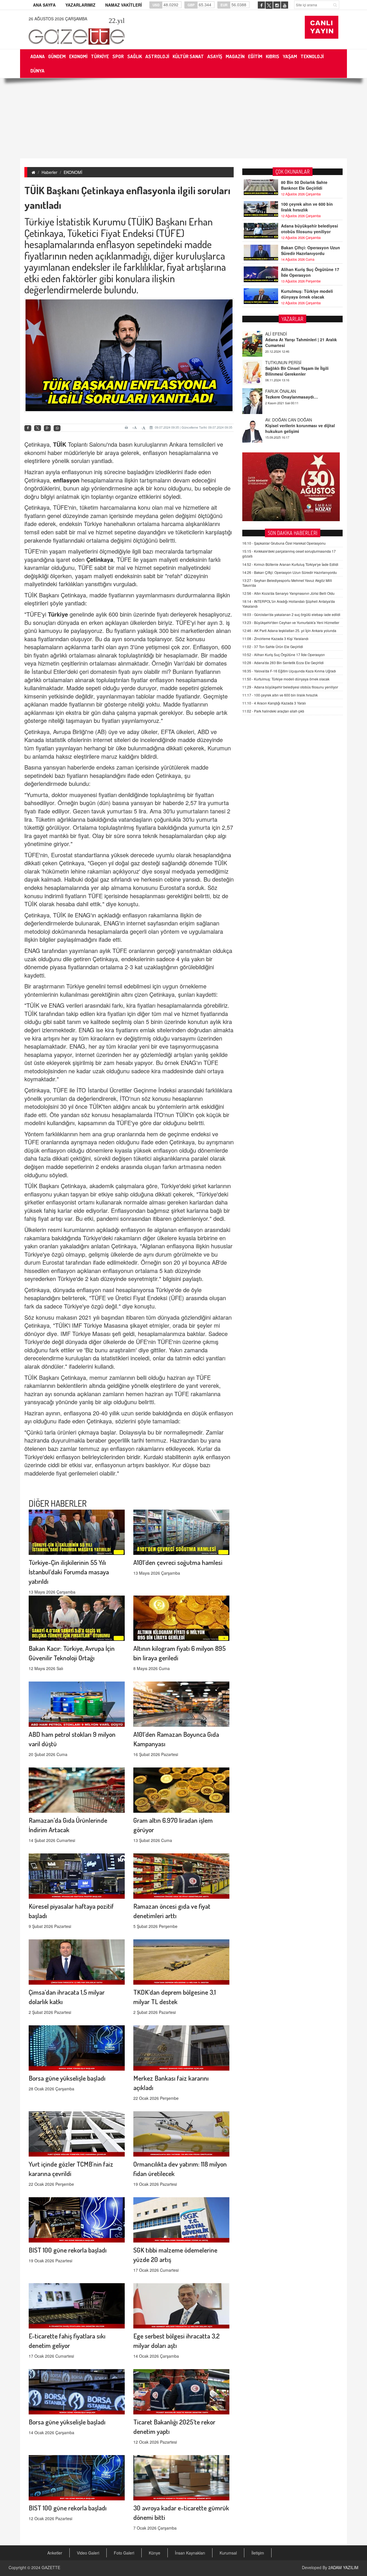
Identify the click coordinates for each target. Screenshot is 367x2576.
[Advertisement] (183, 118)
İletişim (258, 2553)
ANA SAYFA (44, 5)
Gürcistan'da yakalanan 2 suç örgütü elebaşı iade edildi (291, 614)
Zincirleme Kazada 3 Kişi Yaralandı (275, 638)
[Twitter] (38, 428)
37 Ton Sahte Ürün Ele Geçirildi (273, 647)
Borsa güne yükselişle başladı (67, 2078)
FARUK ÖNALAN (281, 362)
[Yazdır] (127, 427)
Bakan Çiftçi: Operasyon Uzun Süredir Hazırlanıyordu (311, 250)
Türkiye (58, 614)
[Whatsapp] (57, 428)
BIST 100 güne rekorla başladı (68, 2250)
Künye (155, 2553)
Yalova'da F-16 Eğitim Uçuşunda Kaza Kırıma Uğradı (289, 671)
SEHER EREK (278, 420)
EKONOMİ (73, 172)
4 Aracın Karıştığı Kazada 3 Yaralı (274, 703)
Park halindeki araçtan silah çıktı (273, 711)
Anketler (55, 2553)
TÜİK (60, 444)
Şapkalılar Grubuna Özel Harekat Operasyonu (284, 543)
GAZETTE (51, 2567)
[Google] (47, 428)
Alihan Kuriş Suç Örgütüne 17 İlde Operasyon (310, 272)
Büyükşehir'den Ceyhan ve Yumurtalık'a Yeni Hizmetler (291, 622)
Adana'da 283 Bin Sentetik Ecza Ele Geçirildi (283, 663)
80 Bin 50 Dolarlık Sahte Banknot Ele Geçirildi (304, 185)
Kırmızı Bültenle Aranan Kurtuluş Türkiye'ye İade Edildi (290, 564)
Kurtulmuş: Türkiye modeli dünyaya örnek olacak (307, 294)
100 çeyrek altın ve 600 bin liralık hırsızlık (307, 207)
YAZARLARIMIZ (80, 5)
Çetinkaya (100, 559)
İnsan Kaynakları (190, 2553)
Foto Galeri (124, 2553)
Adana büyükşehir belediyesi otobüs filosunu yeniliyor (310, 229)
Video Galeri (88, 2553)
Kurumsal (228, 2553)
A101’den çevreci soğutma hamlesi (178, 1562)
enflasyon (66, 480)
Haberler (49, 172)
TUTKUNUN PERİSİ (283, 334)
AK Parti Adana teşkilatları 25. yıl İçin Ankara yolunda (289, 630)
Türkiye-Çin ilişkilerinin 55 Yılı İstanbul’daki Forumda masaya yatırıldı (69, 1572)
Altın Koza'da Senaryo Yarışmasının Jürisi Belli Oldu (288, 593)
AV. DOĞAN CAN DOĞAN (289, 391)
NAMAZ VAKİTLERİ (124, 5)
